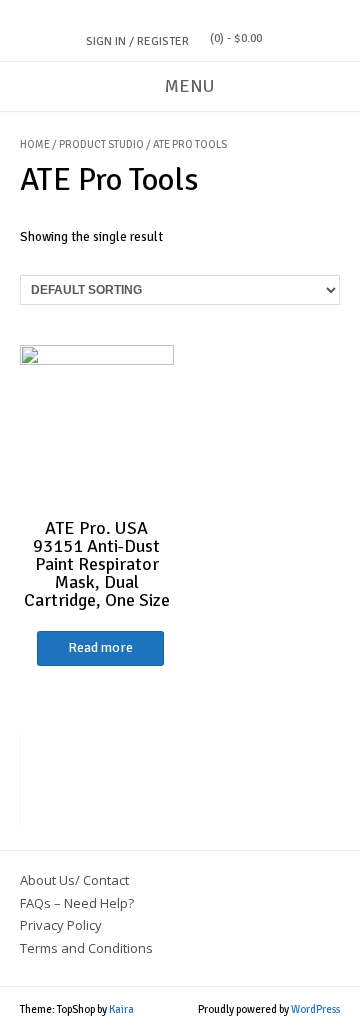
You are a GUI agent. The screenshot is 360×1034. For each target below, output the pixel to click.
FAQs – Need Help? (77, 903)
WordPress (315, 1009)
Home (35, 144)
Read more (100, 647)
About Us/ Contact (74, 880)
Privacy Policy (61, 925)
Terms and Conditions (86, 948)
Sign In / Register (137, 41)
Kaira (121, 1009)
